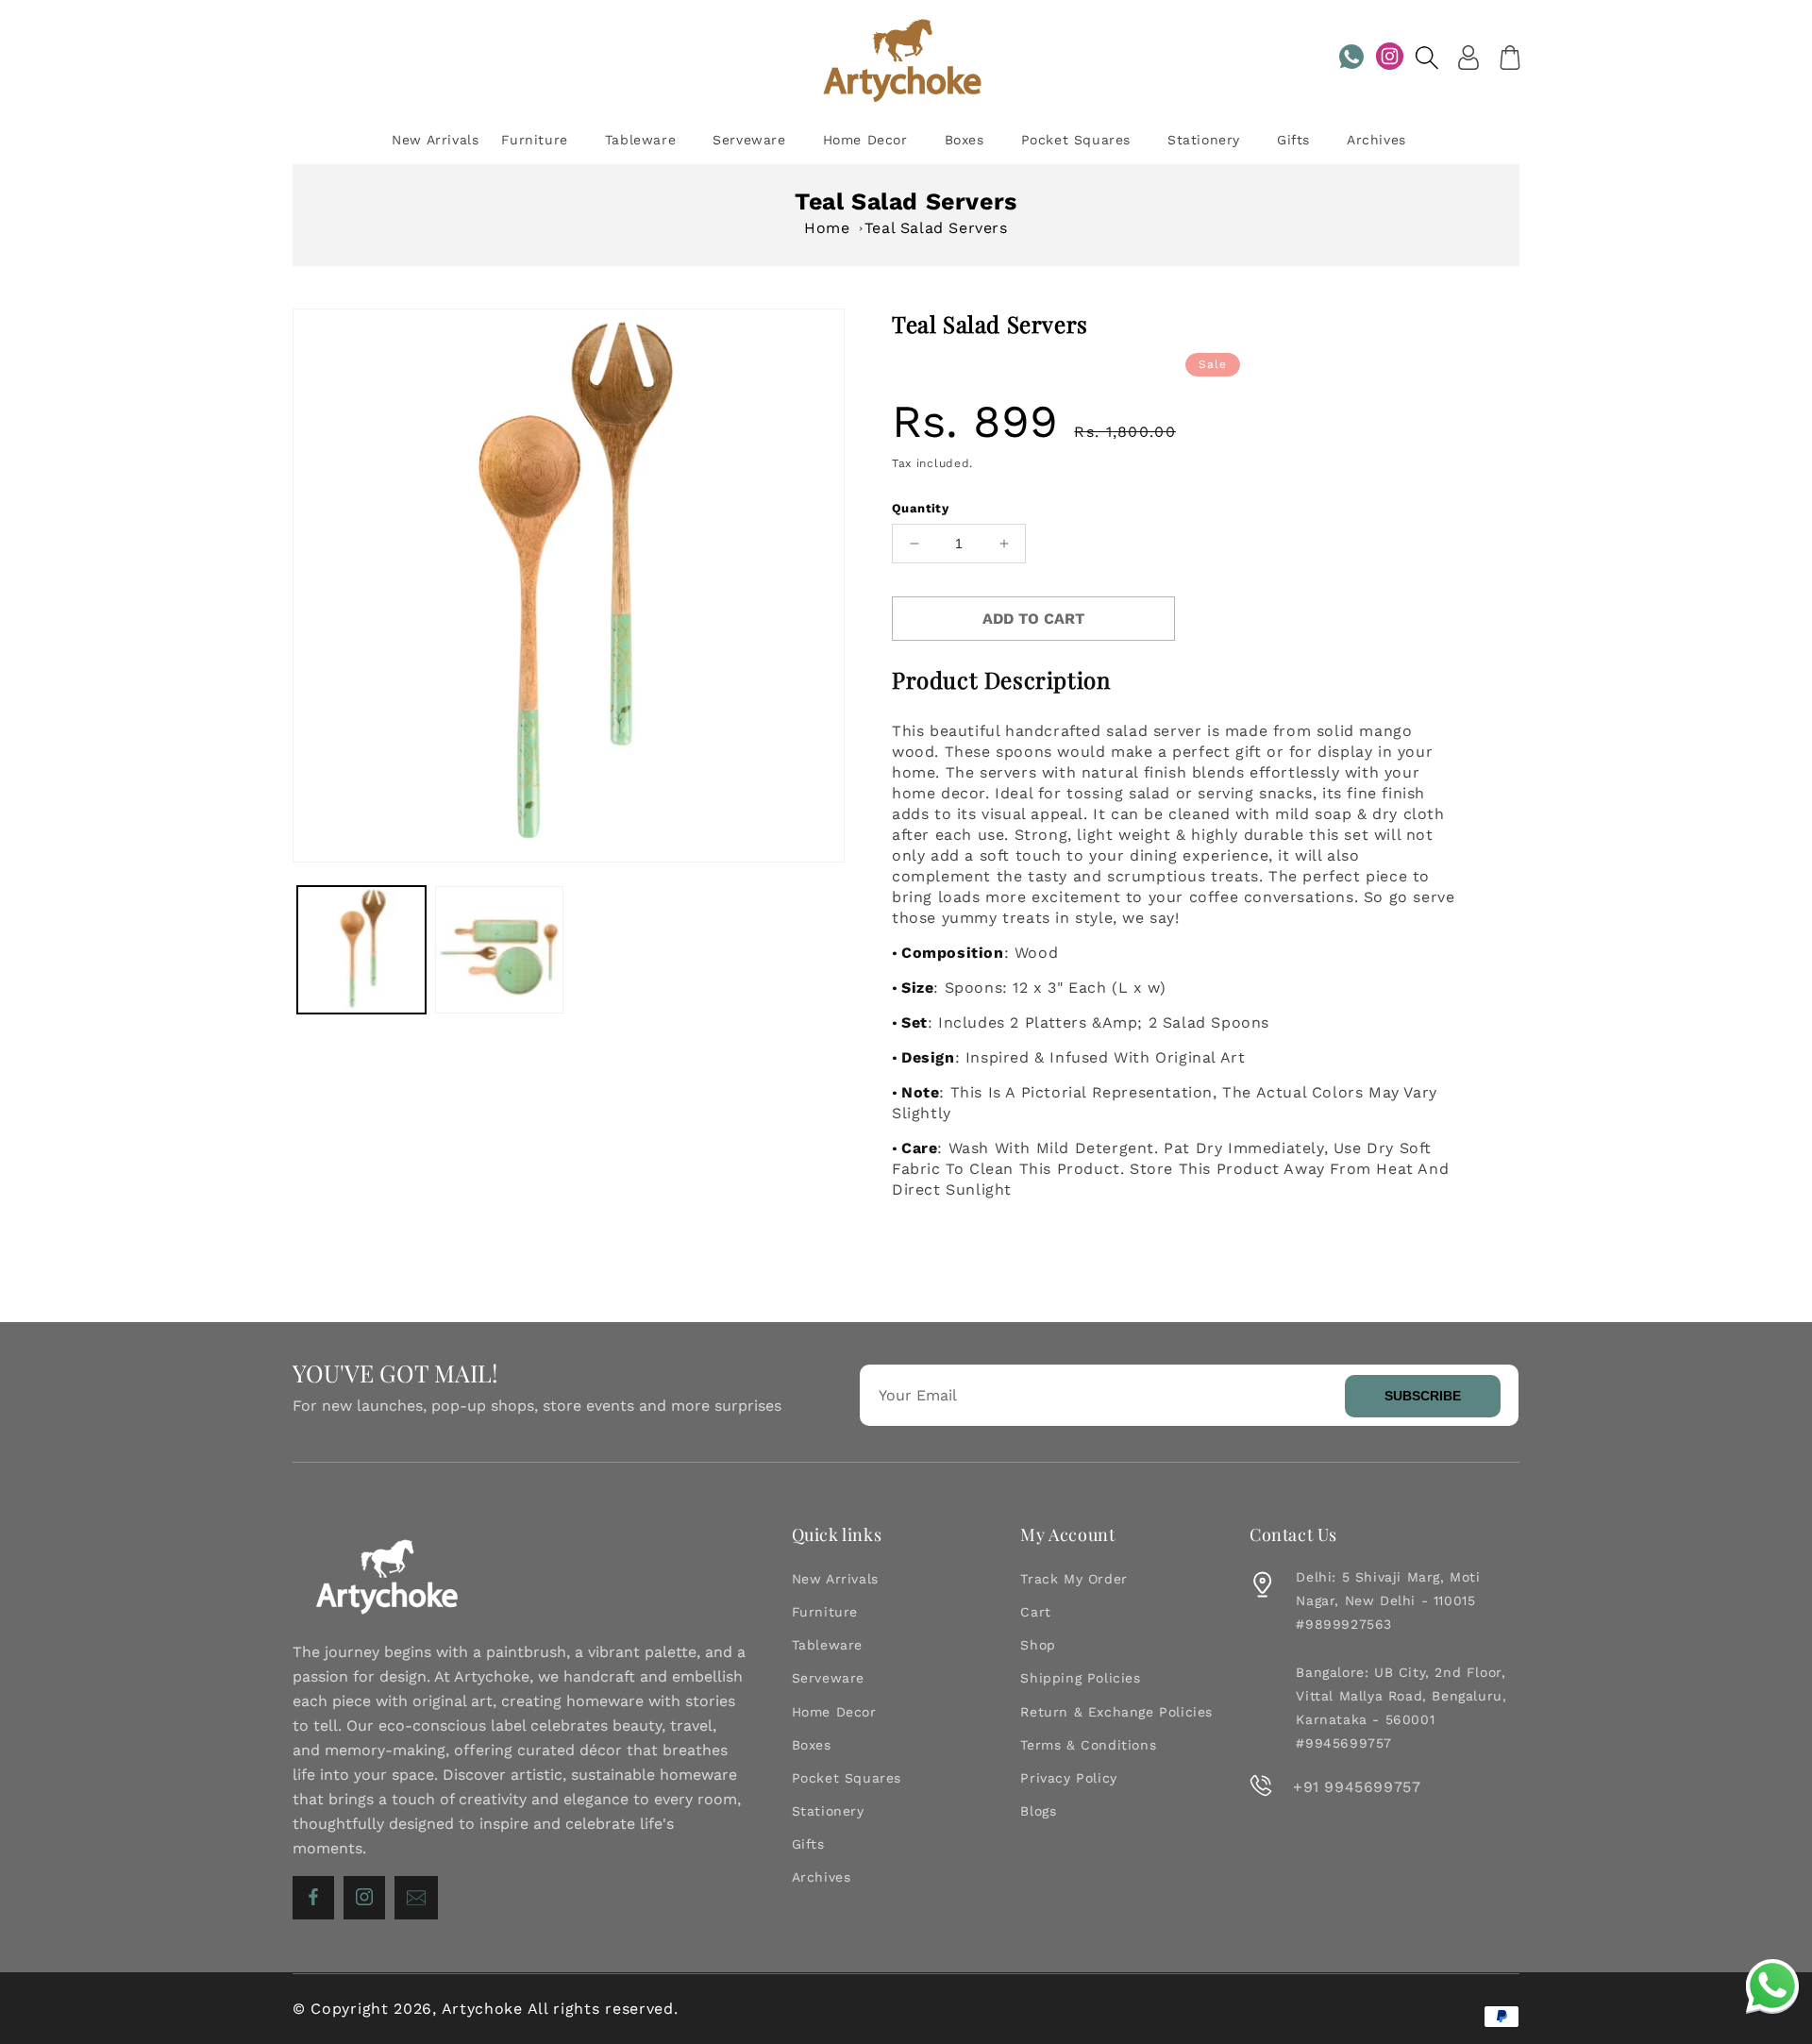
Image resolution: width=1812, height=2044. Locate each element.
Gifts (808, 1844)
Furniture (825, 1612)
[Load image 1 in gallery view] (361, 950)
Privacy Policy (1068, 1778)
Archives (822, 1877)
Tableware (827, 1645)
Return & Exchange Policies (1116, 1712)
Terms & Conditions (1088, 1745)
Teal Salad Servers (936, 228)
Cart (1035, 1612)
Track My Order (1074, 1579)
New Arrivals (835, 1579)
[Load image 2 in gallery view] (499, 950)
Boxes (812, 1745)
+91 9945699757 (1357, 1787)
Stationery (828, 1811)
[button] (1427, 58)
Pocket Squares (847, 1778)
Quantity (920, 508)
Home (827, 228)
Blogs (1038, 1811)
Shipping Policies (1080, 1678)
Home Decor (834, 1712)
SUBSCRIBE (1423, 1396)
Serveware (828, 1678)
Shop (1038, 1645)
